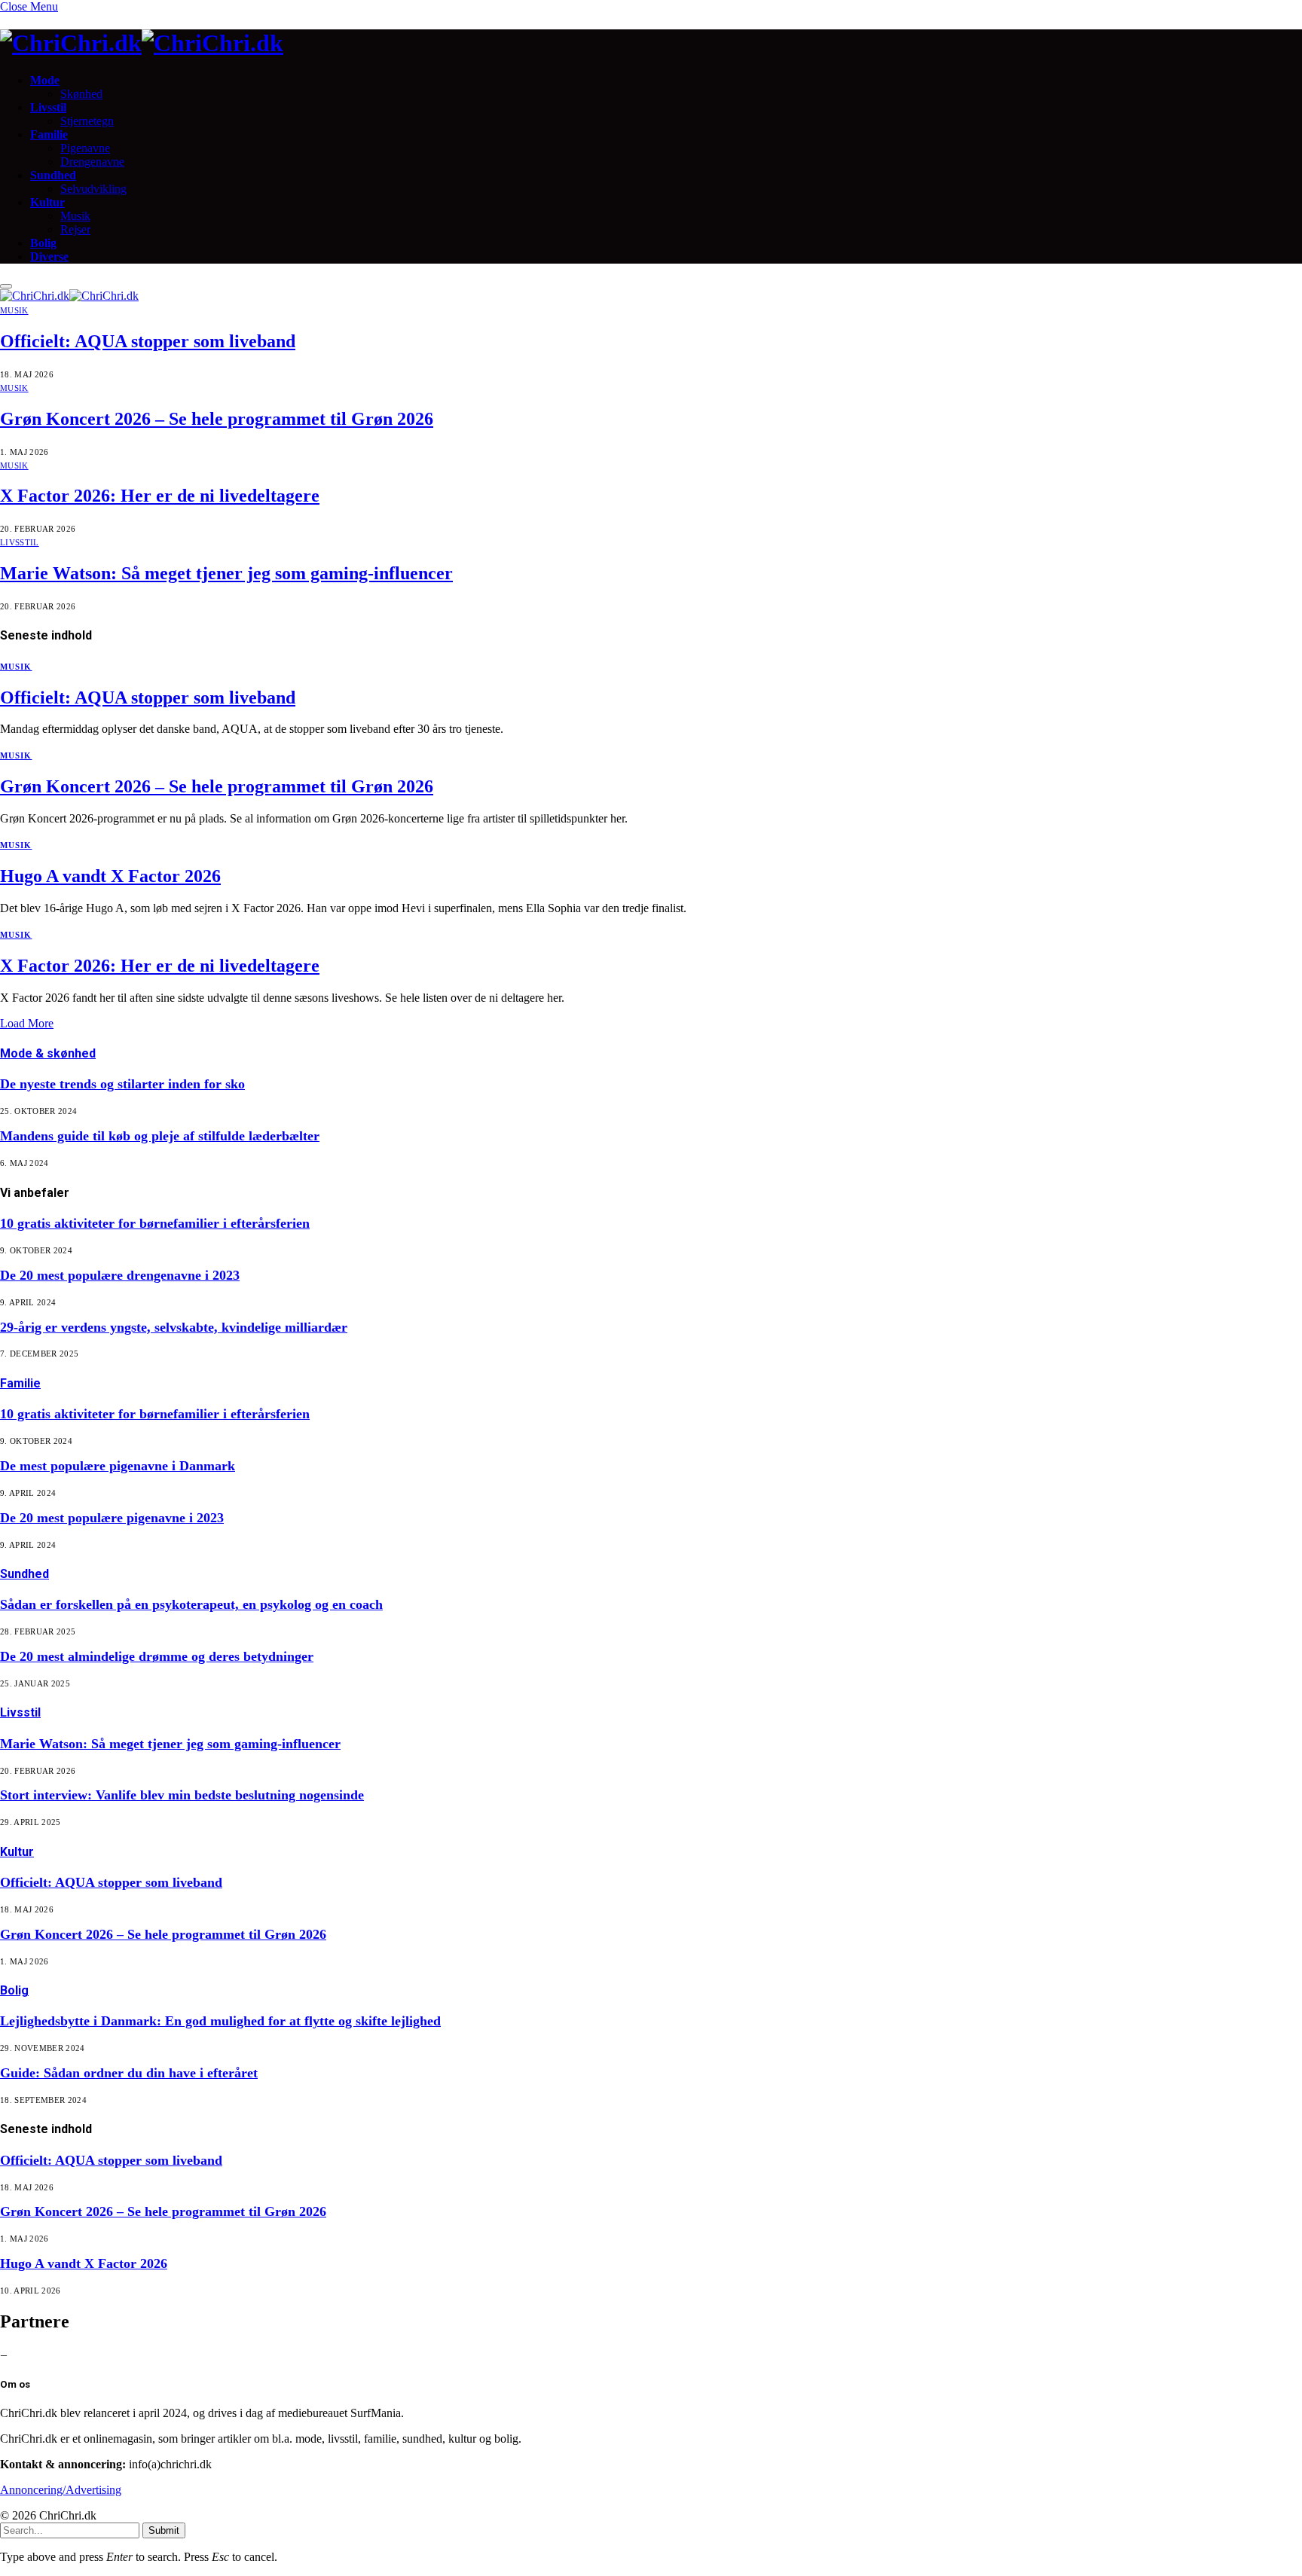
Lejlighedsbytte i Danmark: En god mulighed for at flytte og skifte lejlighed (220, 2021)
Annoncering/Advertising (61, 2490)
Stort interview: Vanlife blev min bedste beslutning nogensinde (182, 1795)
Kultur (47, 202)
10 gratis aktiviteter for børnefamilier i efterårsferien (155, 1223)
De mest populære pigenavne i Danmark (118, 1466)
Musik (75, 216)
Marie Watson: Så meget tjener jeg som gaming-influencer (226, 573)
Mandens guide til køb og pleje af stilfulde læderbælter (160, 1136)
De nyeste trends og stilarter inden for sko (122, 1084)
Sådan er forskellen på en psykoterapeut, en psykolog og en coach (191, 1604)
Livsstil (48, 107)
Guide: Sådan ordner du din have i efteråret (129, 2073)
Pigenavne (85, 148)
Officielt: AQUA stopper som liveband (148, 341)
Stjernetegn (87, 121)
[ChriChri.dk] (651, 43)
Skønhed (81, 94)
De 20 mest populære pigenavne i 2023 (112, 1518)
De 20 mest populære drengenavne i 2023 (120, 1275)
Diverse (49, 256)
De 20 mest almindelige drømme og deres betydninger (157, 1656)
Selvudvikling (93, 189)
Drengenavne (92, 162)
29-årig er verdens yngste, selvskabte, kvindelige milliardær (174, 1327)
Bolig (43, 243)
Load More (27, 1023)
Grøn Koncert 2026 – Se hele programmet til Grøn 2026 (217, 419)
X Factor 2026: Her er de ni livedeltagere (160, 496)
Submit (164, 2530)
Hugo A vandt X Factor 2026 (110, 876)
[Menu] (6, 286)
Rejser (75, 229)
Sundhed (53, 175)
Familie (49, 134)
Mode (45, 80)
